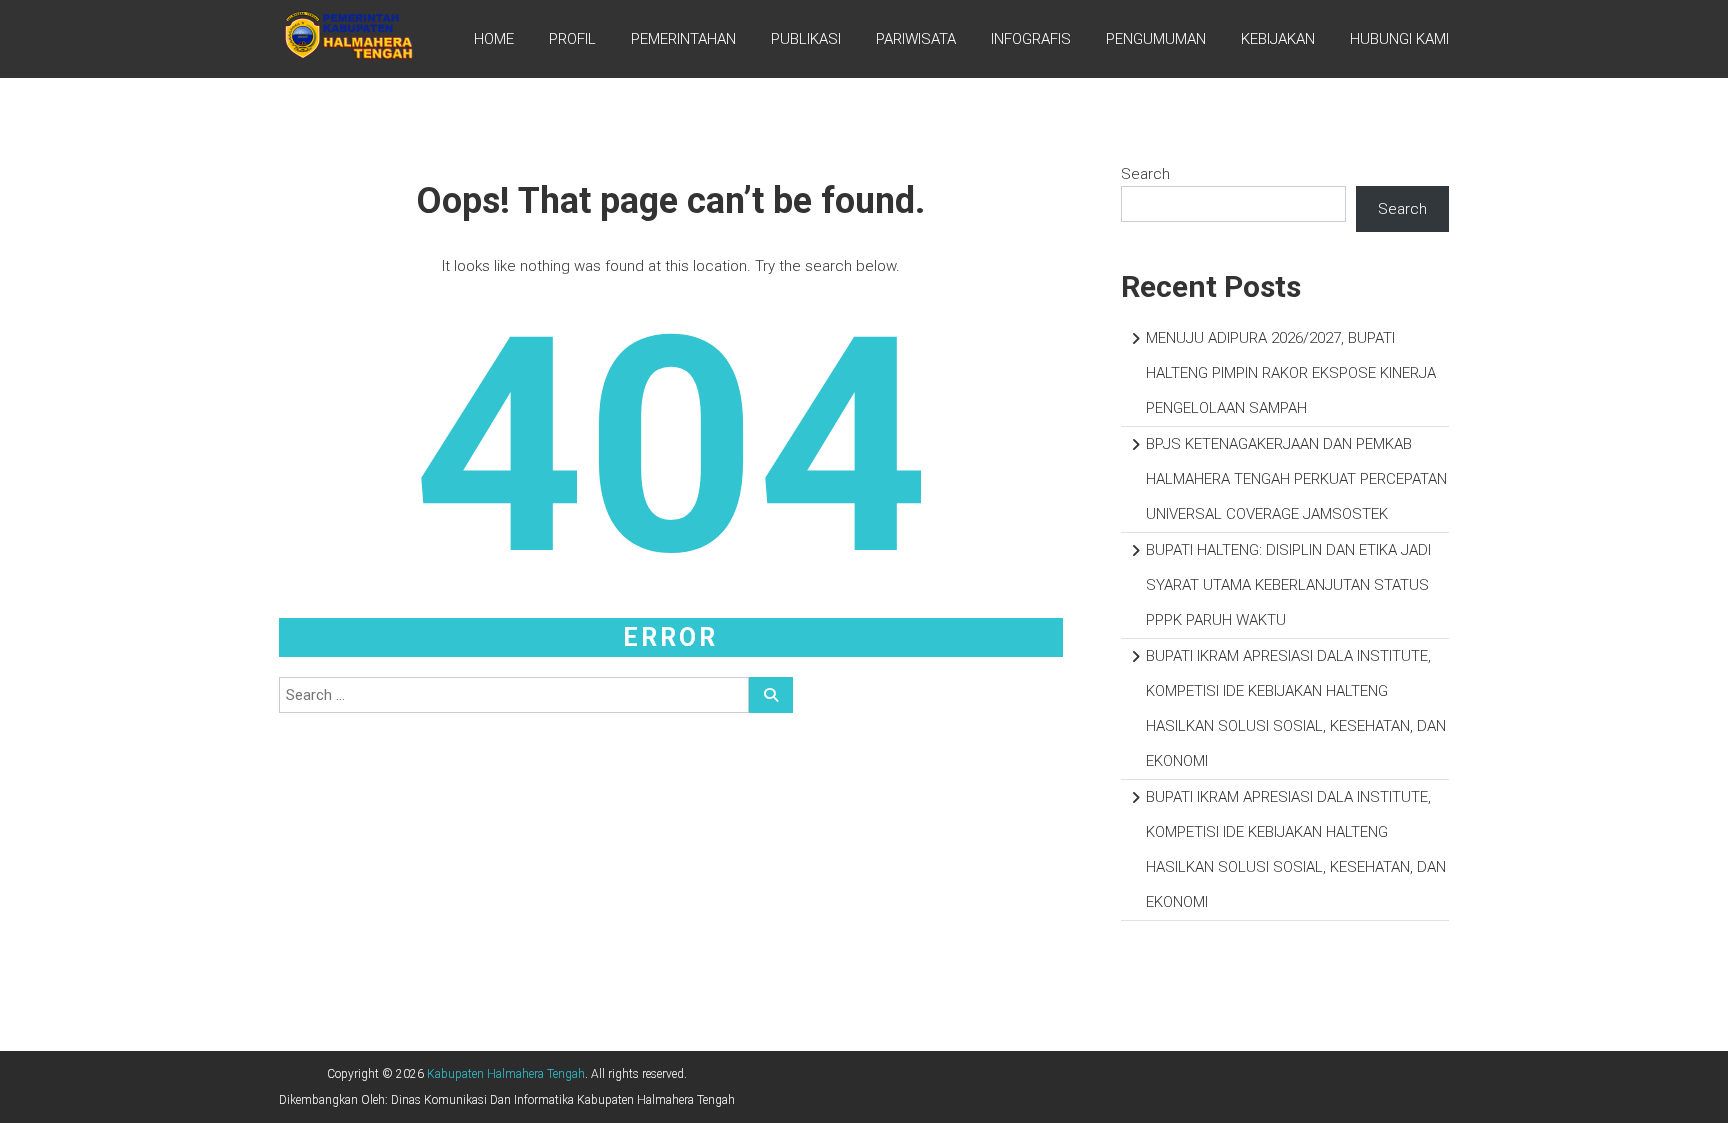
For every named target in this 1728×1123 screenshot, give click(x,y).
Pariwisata (916, 39)
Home (494, 39)
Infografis (1031, 39)
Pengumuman (1156, 39)
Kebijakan (1278, 39)
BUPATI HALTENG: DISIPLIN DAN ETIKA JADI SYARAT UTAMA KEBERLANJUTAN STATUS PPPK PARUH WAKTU (1288, 585)
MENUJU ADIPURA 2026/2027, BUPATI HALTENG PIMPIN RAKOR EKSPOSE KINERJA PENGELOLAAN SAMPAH (1291, 373)
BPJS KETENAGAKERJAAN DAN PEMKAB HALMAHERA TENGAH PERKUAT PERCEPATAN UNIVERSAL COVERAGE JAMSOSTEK (1296, 479)
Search (1145, 174)
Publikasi (806, 39)
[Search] (771, 695)
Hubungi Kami (1399, 39)
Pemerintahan (683, 39)
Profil (572, 39)
